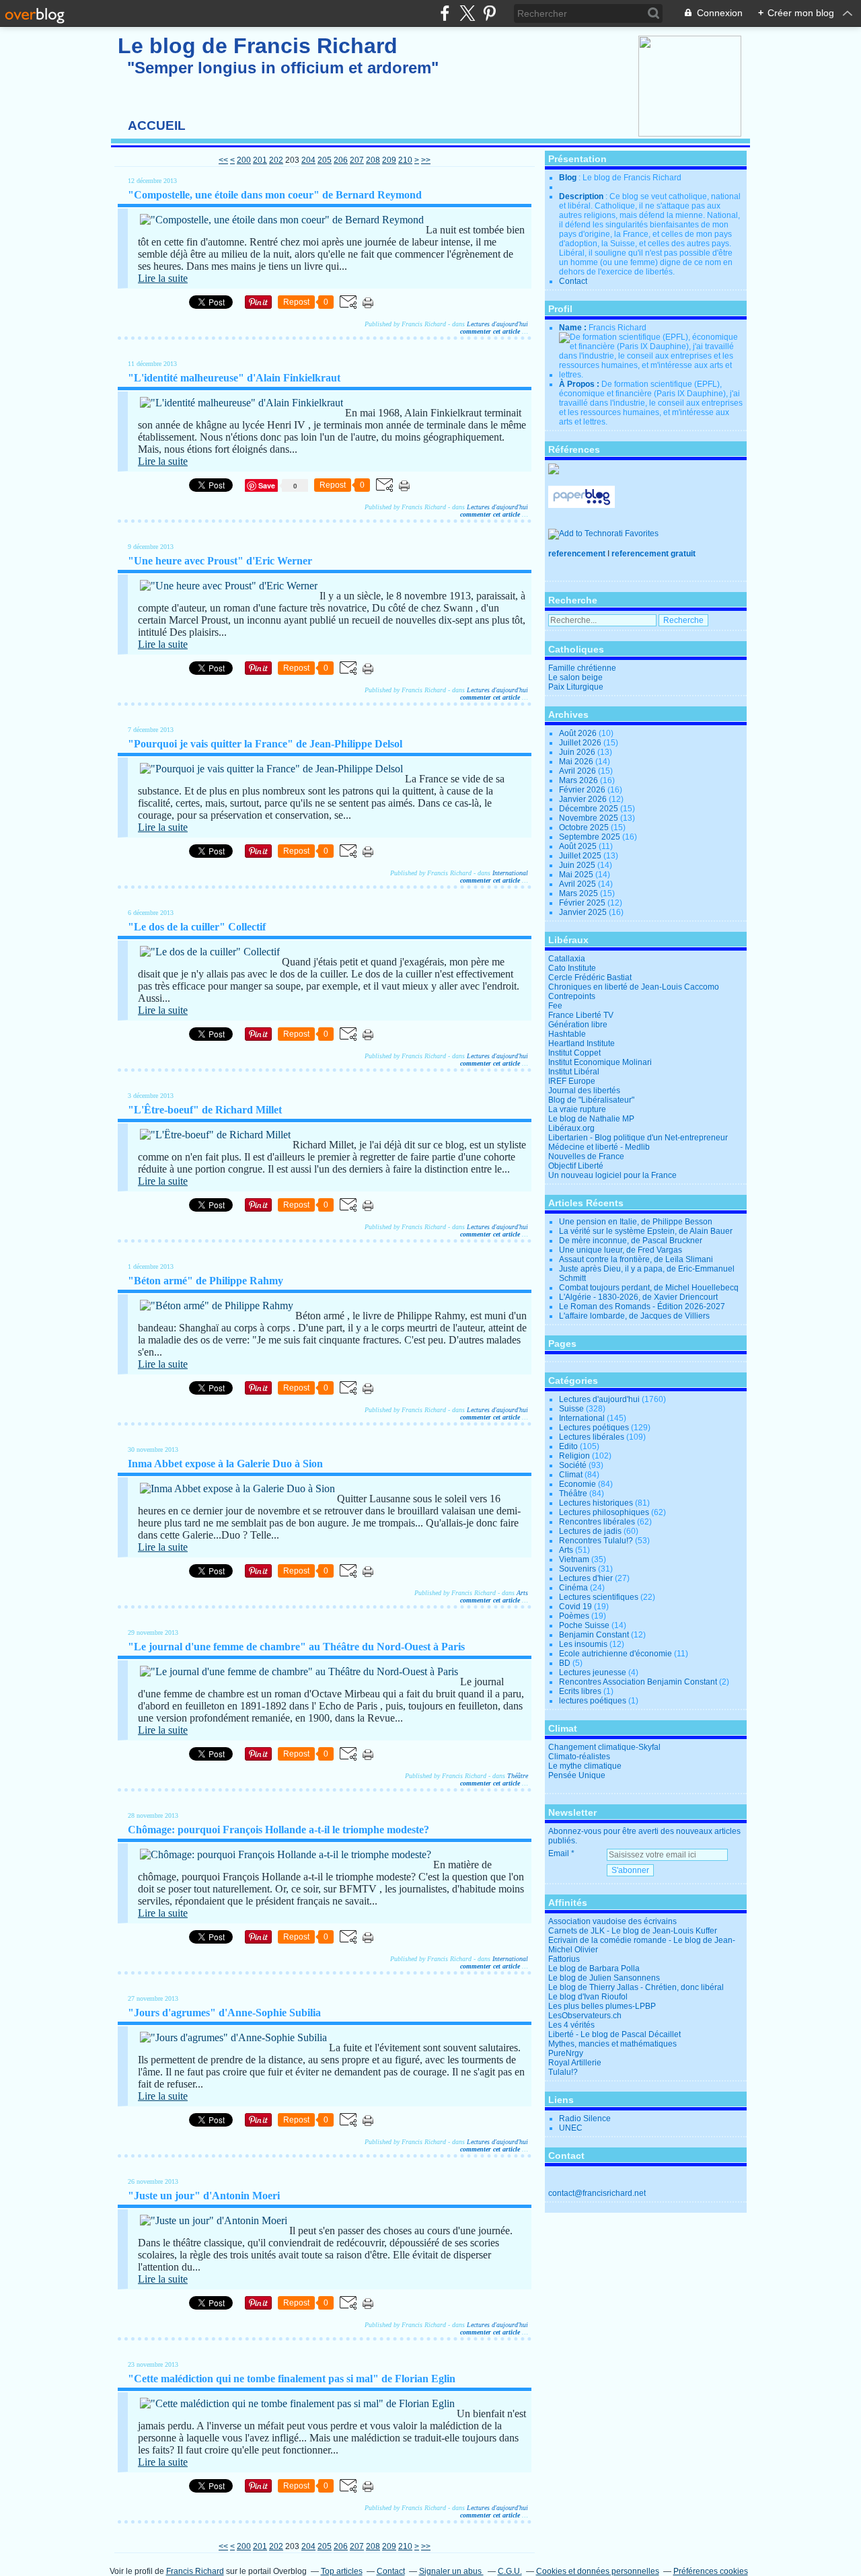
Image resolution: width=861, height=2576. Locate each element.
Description (582, 196)
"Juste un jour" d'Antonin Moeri (204, 2196)
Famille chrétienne (582, 668)
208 (373, 160)
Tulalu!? (563, 2072)
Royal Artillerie (575, 2063)
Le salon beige (575, 677)
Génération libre (578, 1025)
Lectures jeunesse (593, 1672)
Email (559, 1853)
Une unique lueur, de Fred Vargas (621, 1250)
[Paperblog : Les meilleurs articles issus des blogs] (582, 505)
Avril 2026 (578, 771)
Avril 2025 (578, 884)
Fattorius (564, 1959)
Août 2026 (579, 733)
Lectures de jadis (590, 1531)
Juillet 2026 (581, 743)
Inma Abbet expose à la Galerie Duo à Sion (225, 1464)
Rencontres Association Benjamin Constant (638, 1682)
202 (276, 160)
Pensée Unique (577, 1775)
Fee (555, 1006)
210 (405, 160)
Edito (568, 1446)
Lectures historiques (596, 1503)
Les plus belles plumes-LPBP (602, 2006)
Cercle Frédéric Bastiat (590, 978)
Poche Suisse (584, 1625)
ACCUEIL (157, 125)
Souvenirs (577, 1569)
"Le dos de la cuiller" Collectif (197, 927)
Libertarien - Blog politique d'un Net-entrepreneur (638, 1138)
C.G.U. (510, 2571)
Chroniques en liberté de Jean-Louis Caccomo (634, 987)
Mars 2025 (579, 893)
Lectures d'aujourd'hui (497, 324)
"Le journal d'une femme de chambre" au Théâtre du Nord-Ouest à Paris (296, 1647)
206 (341, 160)
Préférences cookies (711, 2571)
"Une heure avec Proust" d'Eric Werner (220, 561)
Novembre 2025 (590, 818)
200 (244, 160)
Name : (574, 328)
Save (268, 485)
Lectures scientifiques (599, 1597)
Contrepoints (572, 996)
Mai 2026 (577, 762)
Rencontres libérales (597, 1522)
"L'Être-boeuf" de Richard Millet (205, 1110)
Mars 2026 (579, 780)
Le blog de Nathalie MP (591, 1119)
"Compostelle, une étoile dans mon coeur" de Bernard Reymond (275, 195)
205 (325, 160)
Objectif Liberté (576, 1166)
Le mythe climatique (585, 1766)
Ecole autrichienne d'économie (615, 1654)
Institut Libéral (574, 1072)
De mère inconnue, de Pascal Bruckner (631, 1241)
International (510, 873)
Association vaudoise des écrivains (612, 1921)
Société (573, 1465)
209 (389, 160)
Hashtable (567, 1034)
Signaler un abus (451, 2571)
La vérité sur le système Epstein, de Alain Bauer (646, 1231)
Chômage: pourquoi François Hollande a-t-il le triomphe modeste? (278, 1830)
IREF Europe (572, 1081)
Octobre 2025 (585, 827)
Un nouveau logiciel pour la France (612, 1175)
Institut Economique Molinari (600, 1062)
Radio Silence (585, 2119)
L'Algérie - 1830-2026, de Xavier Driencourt (638, 1297)
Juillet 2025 (581, 856)
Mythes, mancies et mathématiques (612, 2044)
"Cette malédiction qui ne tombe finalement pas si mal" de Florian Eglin (292, 2379)
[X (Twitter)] (467, 13)
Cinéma (573, 1588)
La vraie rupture (577, 1109)
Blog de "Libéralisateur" (591, 1100)
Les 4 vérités (571, 2025)
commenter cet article (491, 331)
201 (260, 160)
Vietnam (574, 1559)
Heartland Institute (582, 1043)
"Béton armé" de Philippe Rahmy (205, 1281)
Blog (568, 178)
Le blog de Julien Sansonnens (604, 1978)
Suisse (571, 1409)
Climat (571, 1475)
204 (308, 160)
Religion (574, 1456)
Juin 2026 (578, 752)
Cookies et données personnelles (598, 2571)
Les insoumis (583, 1644)
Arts (522, 1593)
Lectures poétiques (594, 1428)
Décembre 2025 (590, 809)
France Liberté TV (581, 1015)
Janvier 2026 (584, 799)
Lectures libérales (592, 1437)
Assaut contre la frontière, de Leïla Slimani (636, 1259)
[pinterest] (489, 13)
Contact (573, 281)
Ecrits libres (580, 1691)
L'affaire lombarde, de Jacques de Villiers (634, 1316)
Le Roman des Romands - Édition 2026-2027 (642, 1307)
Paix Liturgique (576, 687)
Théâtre (518, 1776)
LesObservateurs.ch (585, 2016)
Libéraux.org (571, 1128)
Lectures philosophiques (604, 1512)
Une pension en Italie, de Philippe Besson (636, 1222)
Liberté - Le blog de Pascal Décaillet (614, 2034)
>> (426, 160)
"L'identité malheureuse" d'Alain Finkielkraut (234, 378)
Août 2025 (579, 846)
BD (565, 1663)
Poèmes (574, 1616)
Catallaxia (567, 959)
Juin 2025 (578, 865)
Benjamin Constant (594, 1635)
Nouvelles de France (586, 1156)
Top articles (342, 2571)
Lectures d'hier (586, 1578)
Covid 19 (575, 1607)
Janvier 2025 (584, 912)
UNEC (571, 2128)
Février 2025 (583, 903)
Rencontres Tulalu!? (596, 1541)
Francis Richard (195, 2571)
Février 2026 (583, 790)
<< (223, 160)
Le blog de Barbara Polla (594, 1968)
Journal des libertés (584, 1091)
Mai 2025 (577, 875)
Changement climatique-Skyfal (604, 1747)
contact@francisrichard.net (597, 2193)
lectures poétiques (593, 1701)
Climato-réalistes (579, 1757)
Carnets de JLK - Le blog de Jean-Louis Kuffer (633, 1931)
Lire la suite (163, 278)
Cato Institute (572, 968)
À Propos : (580, 384)
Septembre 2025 (591, 837)
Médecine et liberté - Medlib (599, 1147)
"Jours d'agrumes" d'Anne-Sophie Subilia (224, 2013)
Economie (577, 1484)
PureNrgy (566, 2053)
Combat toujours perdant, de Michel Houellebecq (649, 1288)
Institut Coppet (574, 1053)
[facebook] (445, 13)
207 (357, 160)
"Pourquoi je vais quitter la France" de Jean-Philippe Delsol (265, 744)
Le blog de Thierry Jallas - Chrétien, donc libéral (636, 1987)
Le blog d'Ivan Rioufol (588, 1997)
